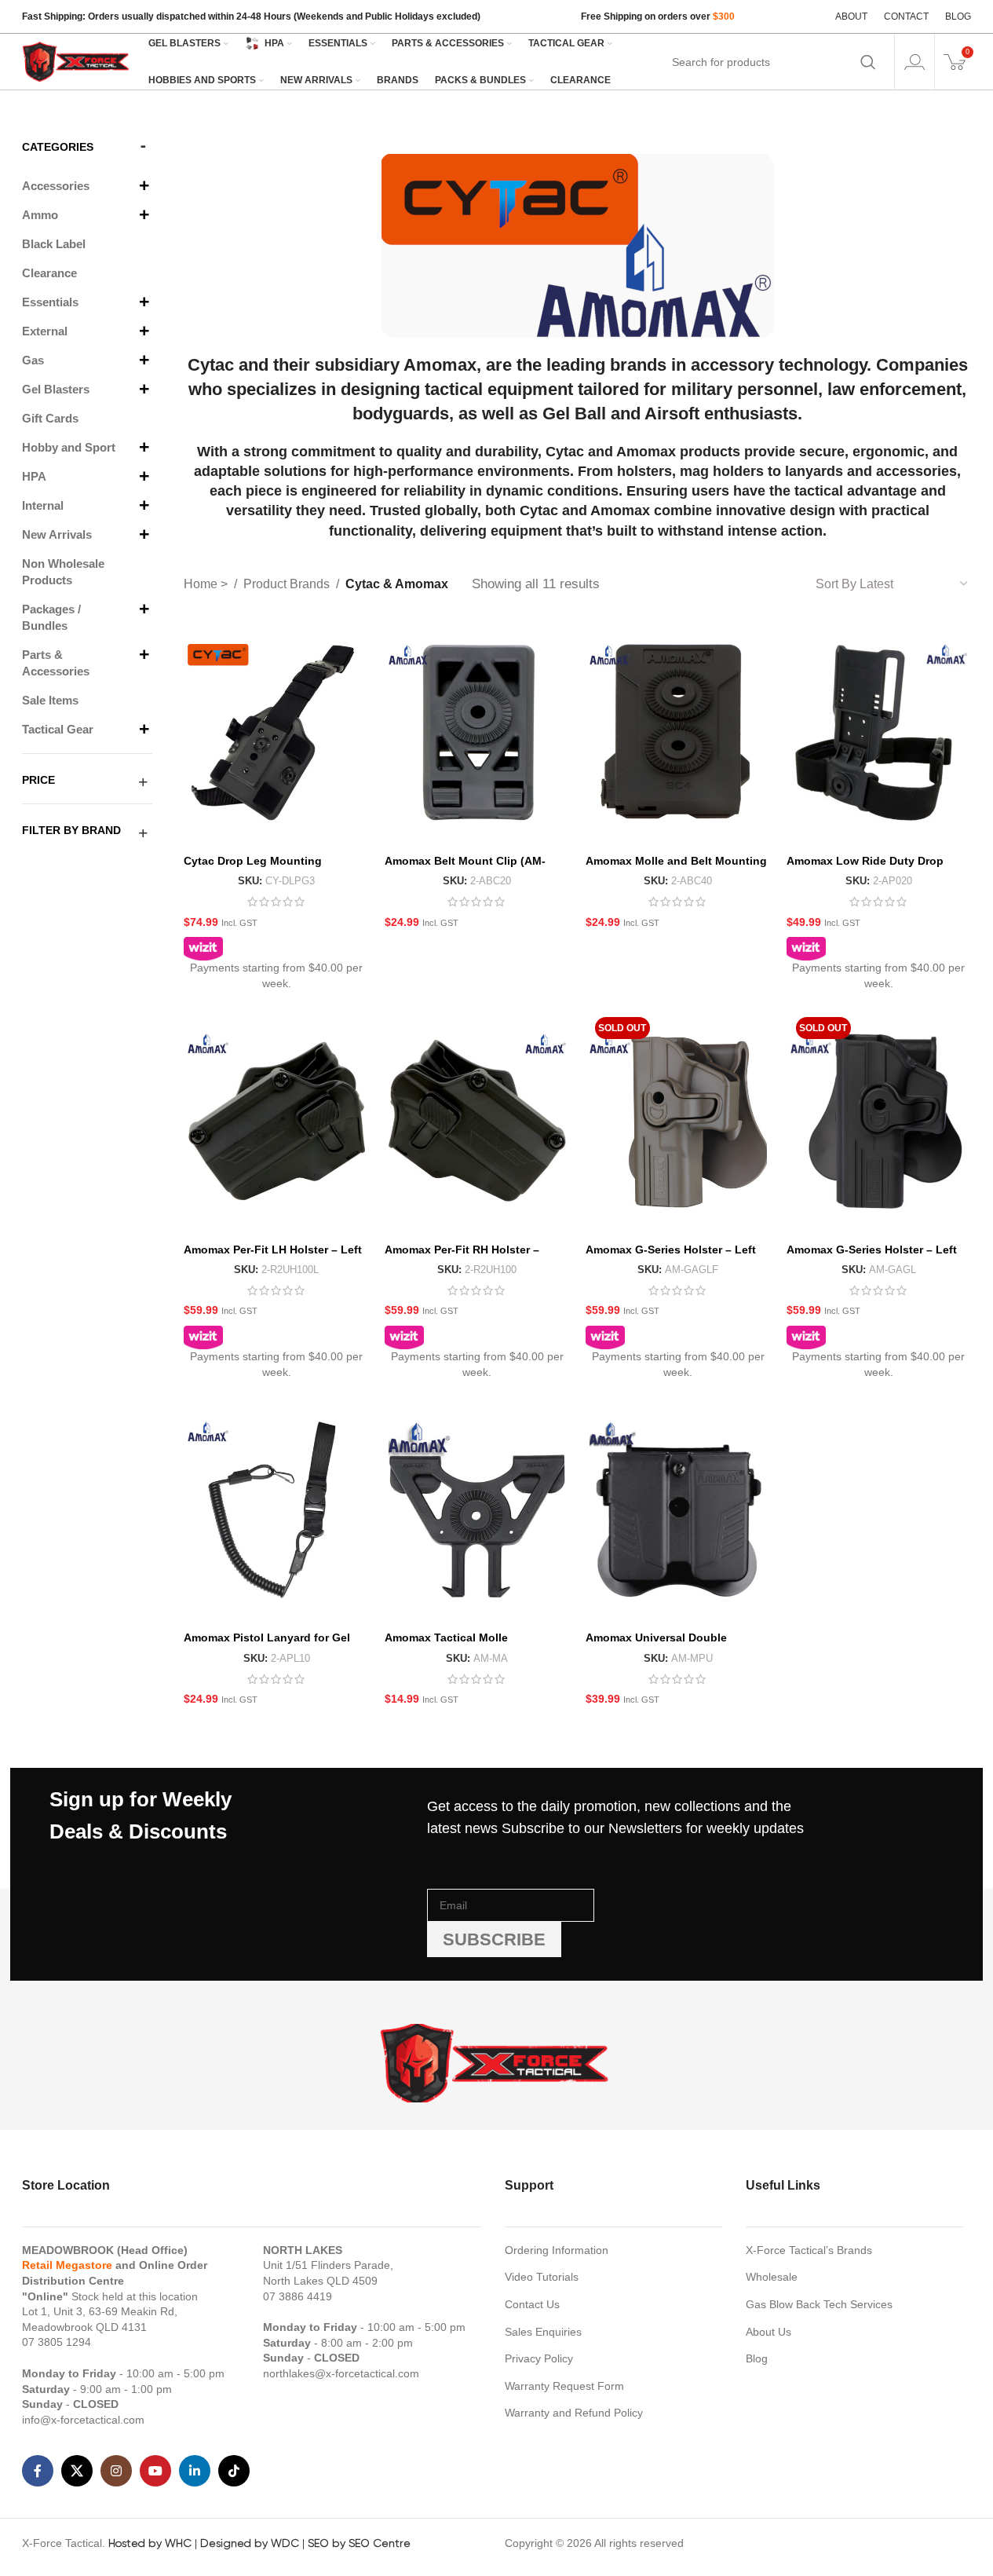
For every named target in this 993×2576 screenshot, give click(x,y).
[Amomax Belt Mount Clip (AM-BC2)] (477, 733)
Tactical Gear (58, 729)
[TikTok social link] (234, 2471)
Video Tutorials (542, 2277)
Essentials (50, 302)
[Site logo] (77, 60)
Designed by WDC (250, 2543)
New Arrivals (57, 534)
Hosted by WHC (150, 2543)
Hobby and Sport (69, 447)
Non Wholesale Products (63, 572)
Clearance (49, 273)
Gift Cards (50, 418)
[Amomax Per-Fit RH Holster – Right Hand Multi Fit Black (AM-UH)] (477, 1122)
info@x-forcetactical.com (83, 2420)
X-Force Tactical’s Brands (809, 2250)
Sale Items (50, 700)
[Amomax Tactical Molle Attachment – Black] (477, 1509)
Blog (757, 2358)
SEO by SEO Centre (359, 2543)
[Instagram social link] (116, 2471)
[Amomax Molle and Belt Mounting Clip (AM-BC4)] (678, 733)
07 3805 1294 (57, 2342)
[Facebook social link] (38, 2471)
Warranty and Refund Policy (574, 2413)
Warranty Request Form (564, 2386)
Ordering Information (557, 2250)
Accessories (56, 186)
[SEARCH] (868, 62)
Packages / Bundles (51, 617)
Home (202, 584)
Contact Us (532, 2304)
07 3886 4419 (298, 2296)
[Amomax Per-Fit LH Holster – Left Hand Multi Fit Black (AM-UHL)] (276, 1122)
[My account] (915, 62)
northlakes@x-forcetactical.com (341, 2373)
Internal (43, 505)
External (45, 331)
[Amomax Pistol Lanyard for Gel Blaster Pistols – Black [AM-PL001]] (276, 1509)
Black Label (54, 244)
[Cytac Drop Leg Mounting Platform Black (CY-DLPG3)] (276, 733)
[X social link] (77, 2471)
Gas (33, 360)
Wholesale (772, 2277)
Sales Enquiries (543, 2332)
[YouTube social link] (155, 2471)
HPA (34, 476)
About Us (768, 2332)
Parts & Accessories (56, 663)
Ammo (40, 215)
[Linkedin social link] (195, 2471)
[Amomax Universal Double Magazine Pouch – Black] (678, 1509)
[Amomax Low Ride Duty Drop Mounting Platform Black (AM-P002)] (879, 733)
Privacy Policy (539, 2358)
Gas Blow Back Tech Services (819, 2304)
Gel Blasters (56, 389)
